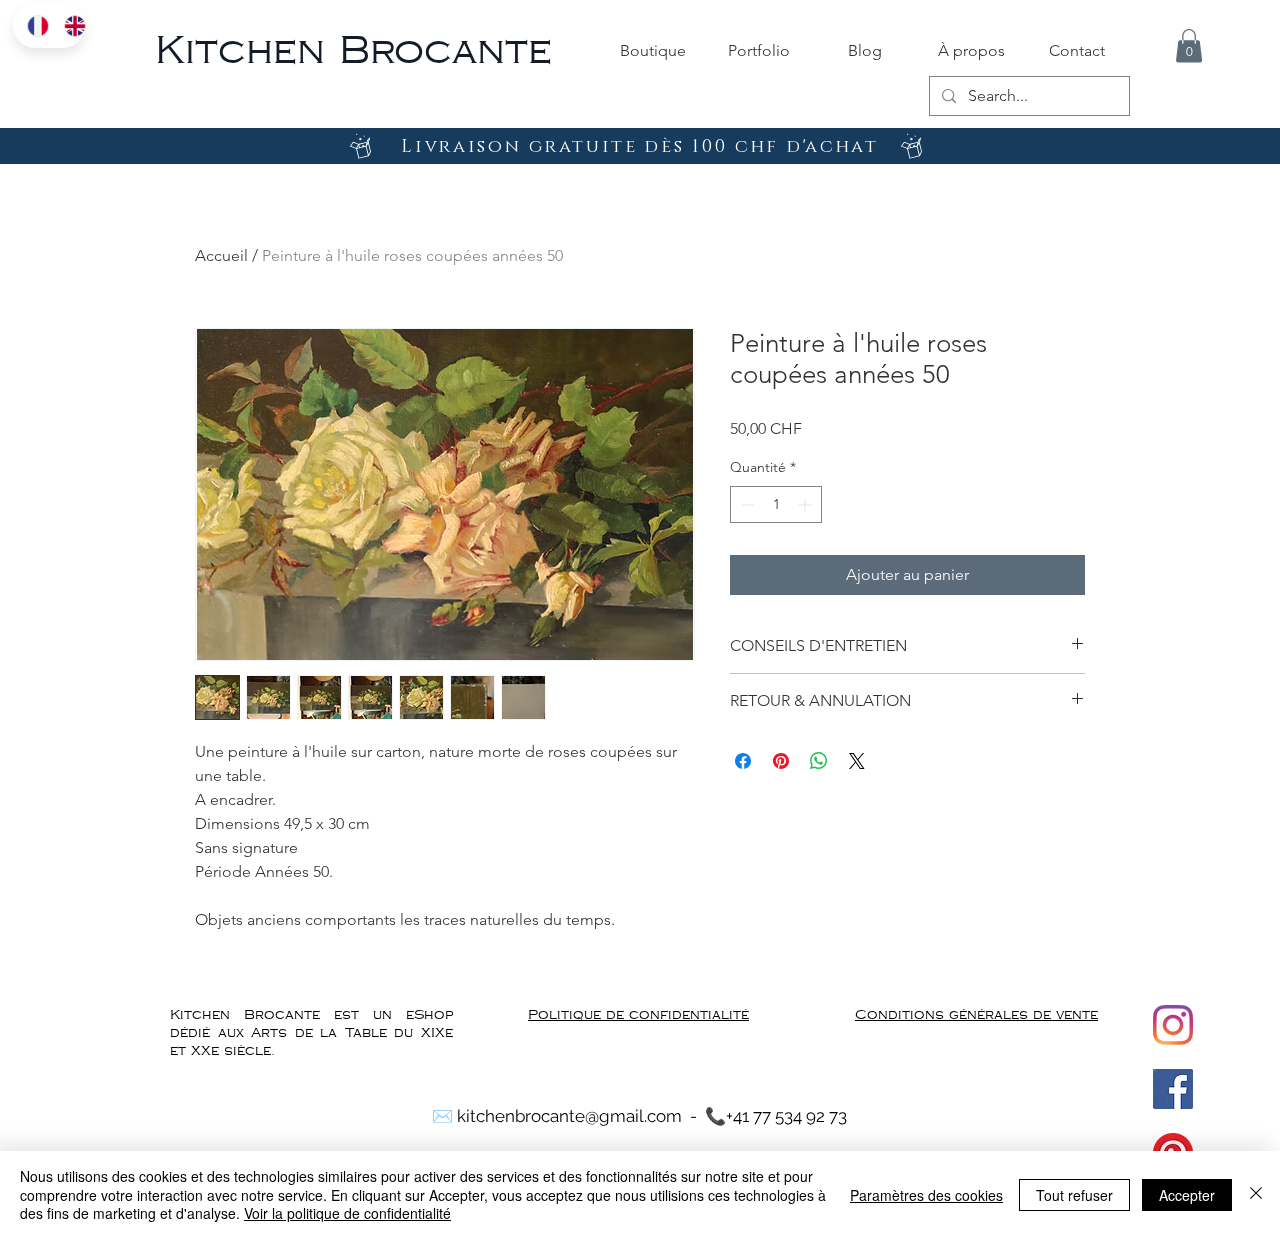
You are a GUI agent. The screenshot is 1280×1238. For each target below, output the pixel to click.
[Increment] (806, 504)
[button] (1189, 45)
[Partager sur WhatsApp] (819, 761)
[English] (67, 25)
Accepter (1187, 1195)
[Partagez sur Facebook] (743, 761)
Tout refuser (1074, 1195)
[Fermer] (1256, 1194)
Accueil (221, 255)
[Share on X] (857, 761)
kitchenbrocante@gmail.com (569, 1116)
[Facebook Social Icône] (1173, 1089)
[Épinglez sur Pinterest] (781, 761)
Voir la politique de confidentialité (347, 1213)
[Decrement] (745, 504)
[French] (31, 25)
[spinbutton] (776, 504)
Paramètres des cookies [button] (926, 1195)
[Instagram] (1173, 1025)
